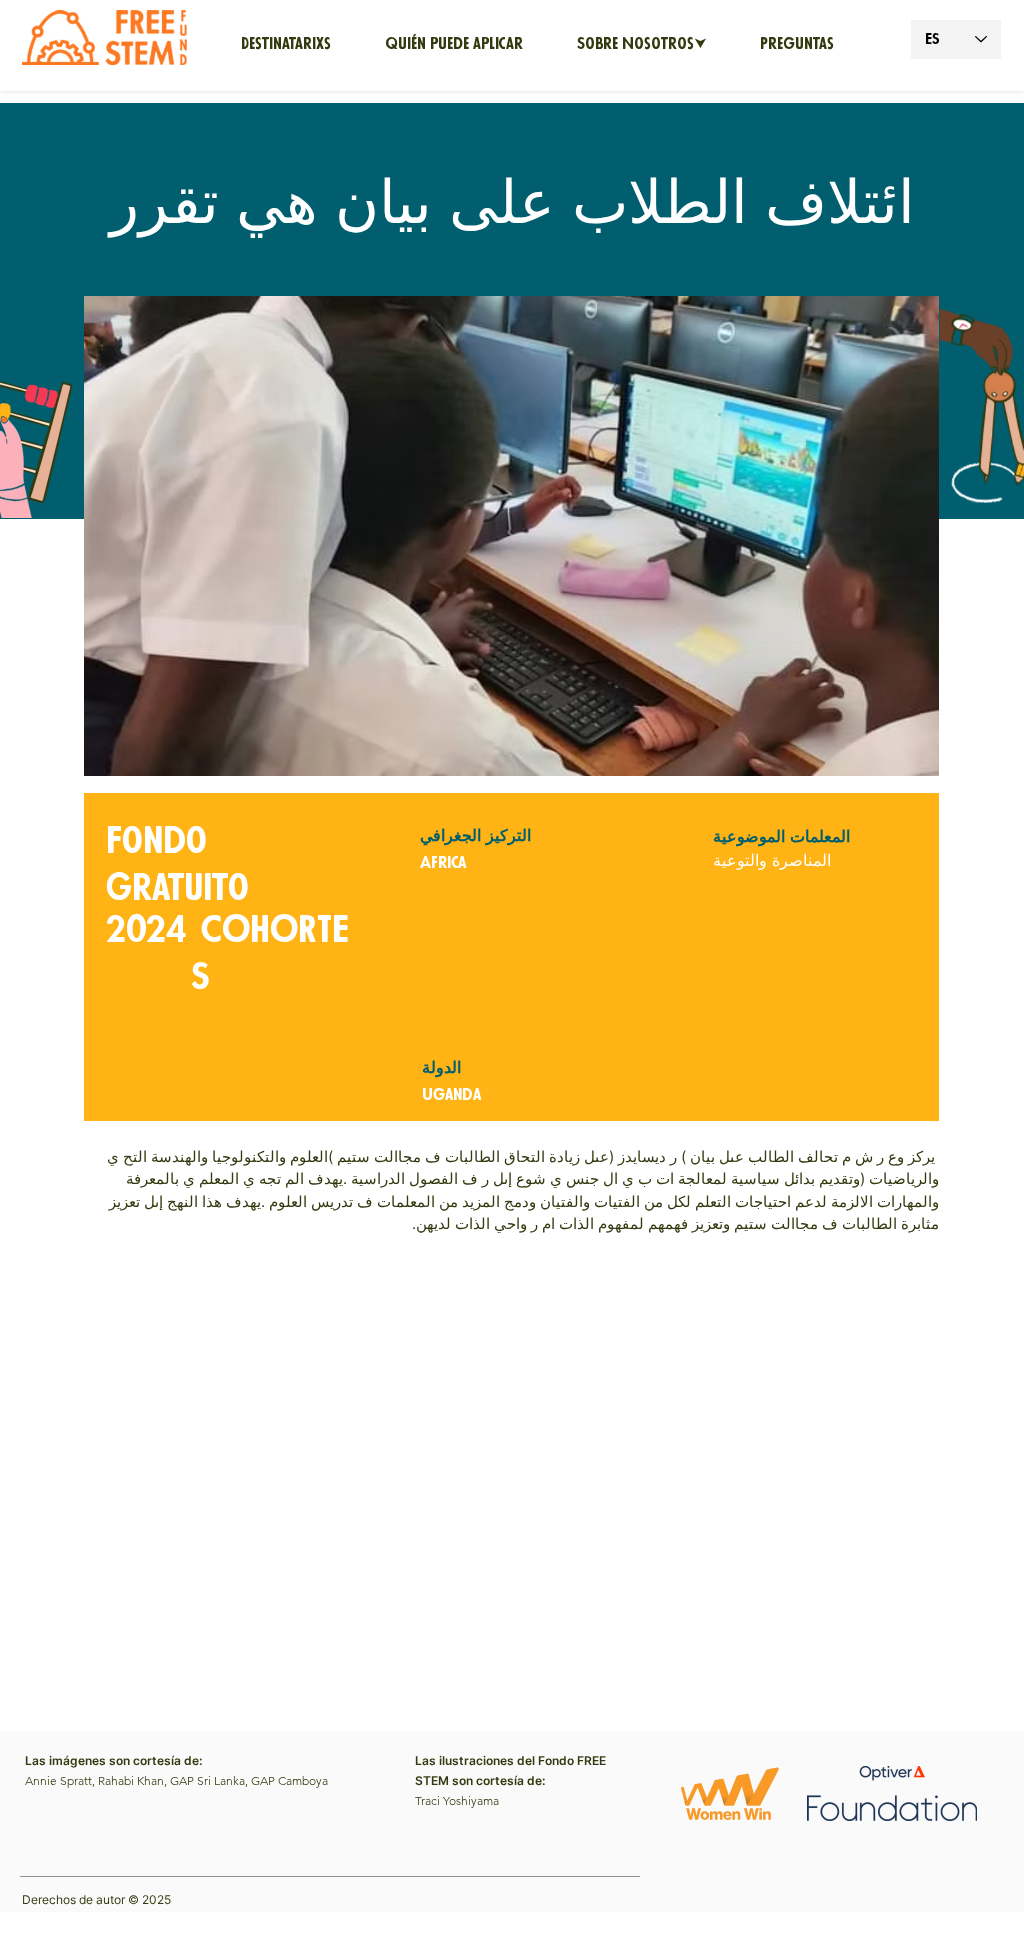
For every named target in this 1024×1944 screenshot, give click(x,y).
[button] (641, 45)
